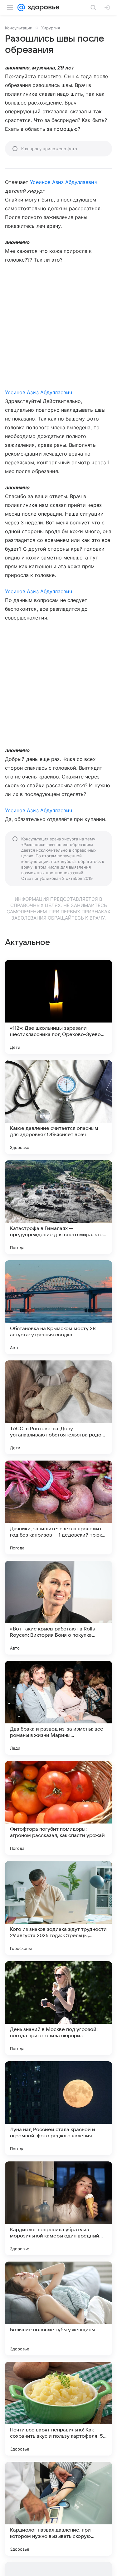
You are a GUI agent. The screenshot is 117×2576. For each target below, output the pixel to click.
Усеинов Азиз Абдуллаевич (63, 182)
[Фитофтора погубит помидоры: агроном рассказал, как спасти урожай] (58, 1808)
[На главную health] (42, 8)
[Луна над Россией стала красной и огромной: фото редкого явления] (58, 2108)
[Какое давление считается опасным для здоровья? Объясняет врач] (58, 1107)
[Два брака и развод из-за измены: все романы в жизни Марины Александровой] (58, 1708)
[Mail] (21, 8)
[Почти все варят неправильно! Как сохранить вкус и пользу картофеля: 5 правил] (58, 2409)
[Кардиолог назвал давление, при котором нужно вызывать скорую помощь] (58, 2509)
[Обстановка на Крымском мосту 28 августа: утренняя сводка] (58, 1307)
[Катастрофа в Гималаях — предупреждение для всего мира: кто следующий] (58, 1207)
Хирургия (51, 28)
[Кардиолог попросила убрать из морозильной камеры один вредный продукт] (58, 2208)
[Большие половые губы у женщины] (58, 2308)
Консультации (19, 28)
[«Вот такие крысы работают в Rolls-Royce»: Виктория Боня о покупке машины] (58, 1608)
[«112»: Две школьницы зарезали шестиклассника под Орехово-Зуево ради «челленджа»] (58, 1007)
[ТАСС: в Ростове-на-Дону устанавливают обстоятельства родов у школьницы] (58, 1407)
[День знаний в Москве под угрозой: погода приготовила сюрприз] (58, 2008)
